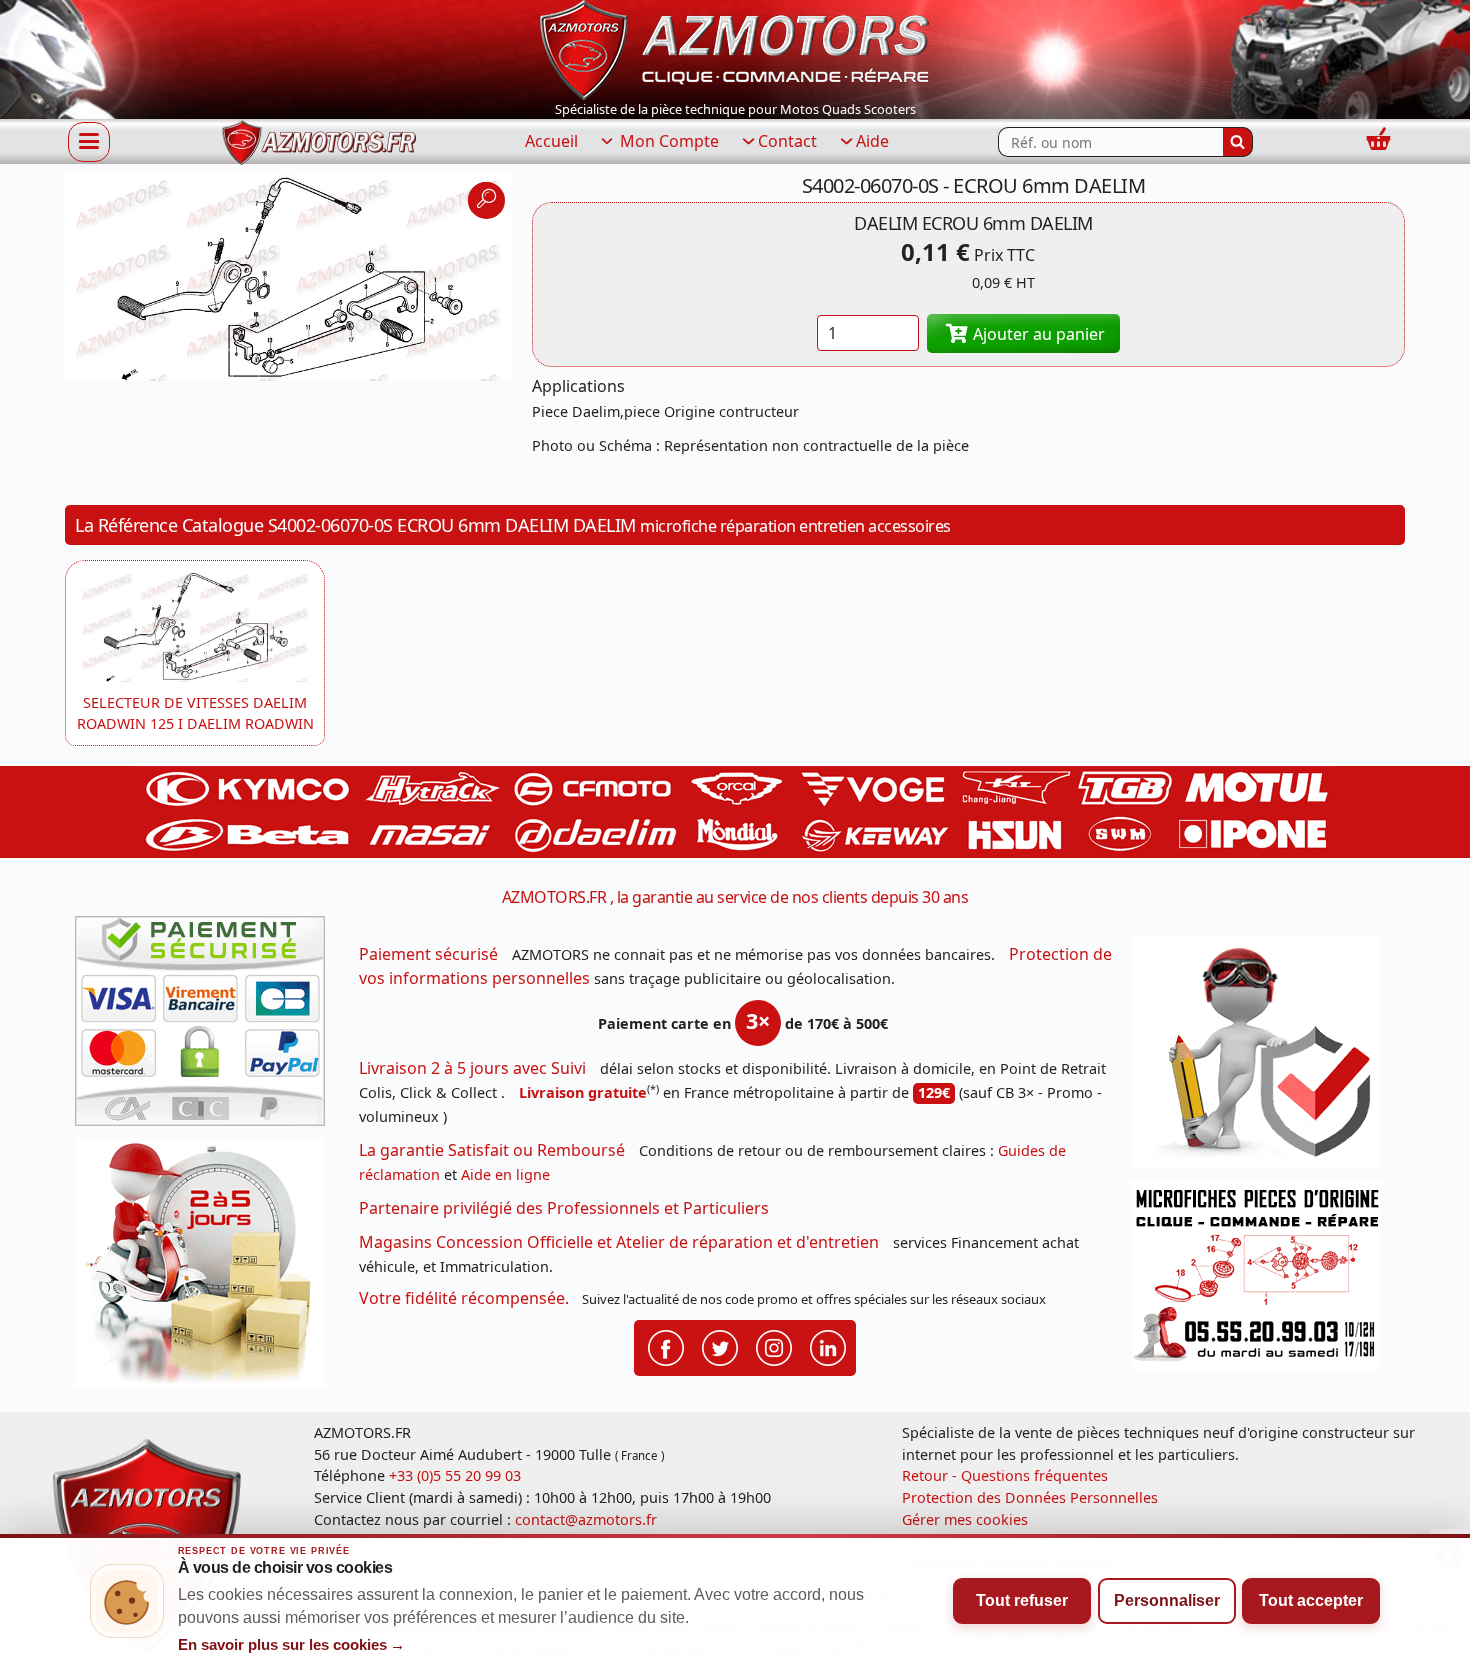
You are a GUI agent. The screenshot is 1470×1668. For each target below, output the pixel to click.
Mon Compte (667, 141)
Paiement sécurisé (428, 954)
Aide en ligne (505, 1174)
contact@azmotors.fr (586, 1519)
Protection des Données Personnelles (1030, 1497)
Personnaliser (1167, 1600)
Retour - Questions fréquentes (1005, 1475)
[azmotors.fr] (319, 142)
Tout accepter (1311, 1600)
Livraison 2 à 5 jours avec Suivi (472, 1068)
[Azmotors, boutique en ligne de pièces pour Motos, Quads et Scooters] (735, 48)
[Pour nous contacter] (1263, 1280)
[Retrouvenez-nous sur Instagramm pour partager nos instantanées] (774, 1346)
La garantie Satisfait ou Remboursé (492, 1150)
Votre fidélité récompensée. (464, 1298)
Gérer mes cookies (965, 1519)
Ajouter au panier (1037, 334)
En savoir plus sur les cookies (292, 1645)
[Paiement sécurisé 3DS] (207, 1027)
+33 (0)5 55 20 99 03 (455, 1475)
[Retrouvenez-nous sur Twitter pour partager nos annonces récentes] (720, 1346)
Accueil (551, 141)
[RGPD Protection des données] (1263, 1058)
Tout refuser (1022, 1600)
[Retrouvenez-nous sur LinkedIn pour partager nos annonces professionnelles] (828, 1346)
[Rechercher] (1238, 142)
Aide (872, 141)
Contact (787, 141)
